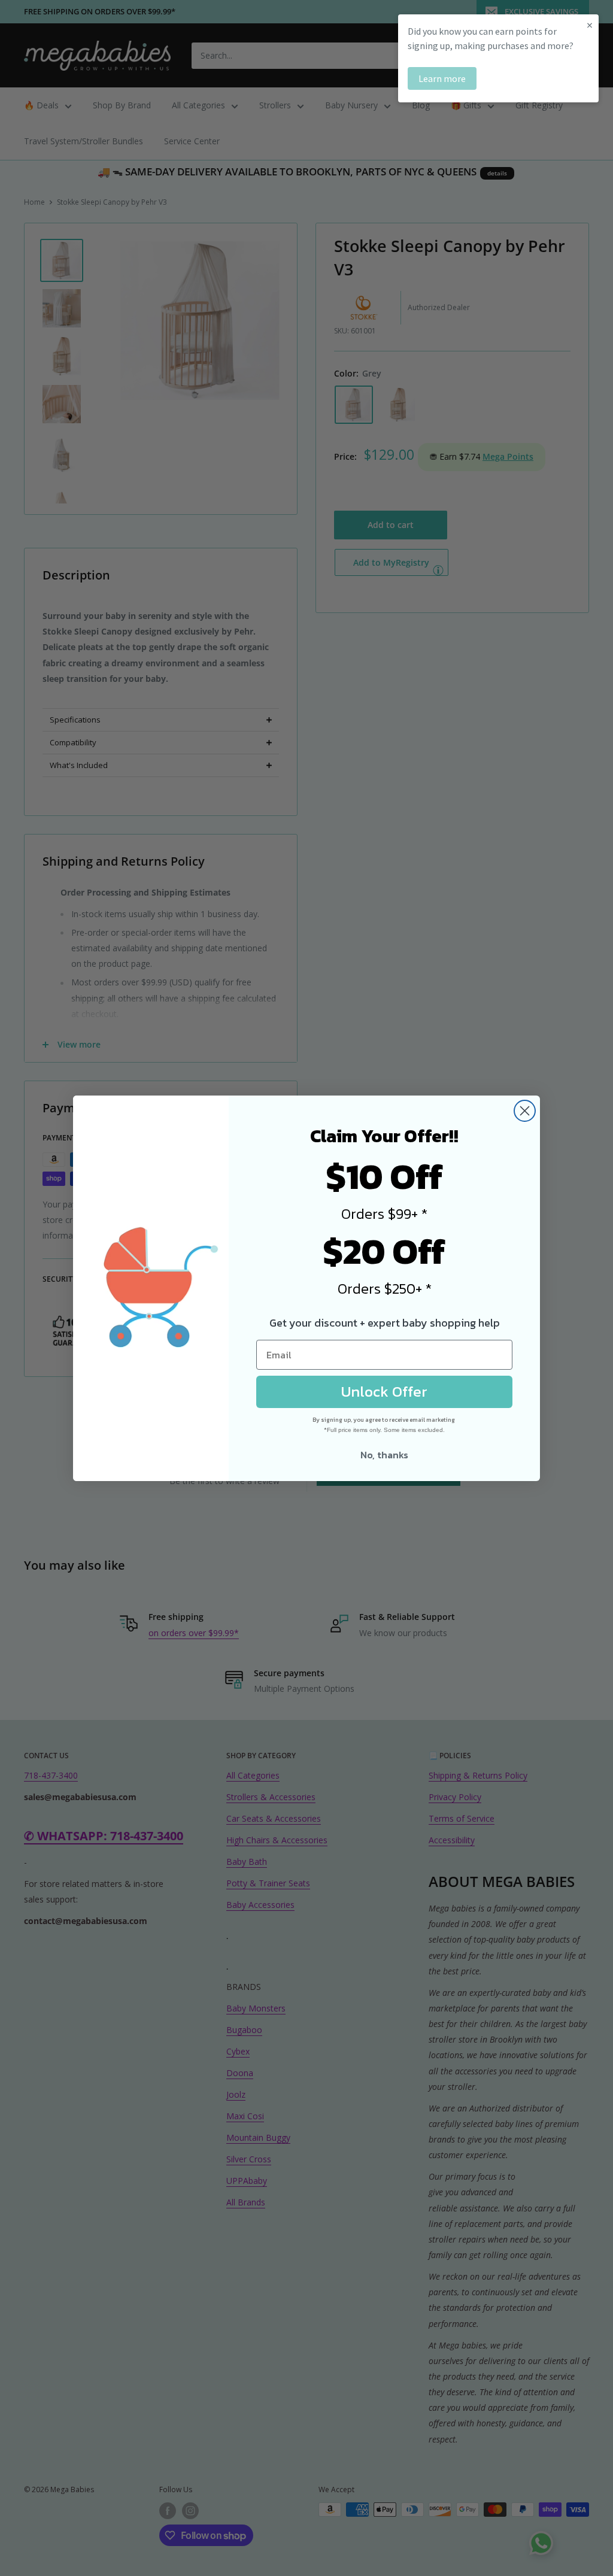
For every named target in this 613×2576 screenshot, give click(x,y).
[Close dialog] (525, 1111)
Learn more (442, 78)
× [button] (590, 25)
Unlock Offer (384, 1391)
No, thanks (384, 1455)
